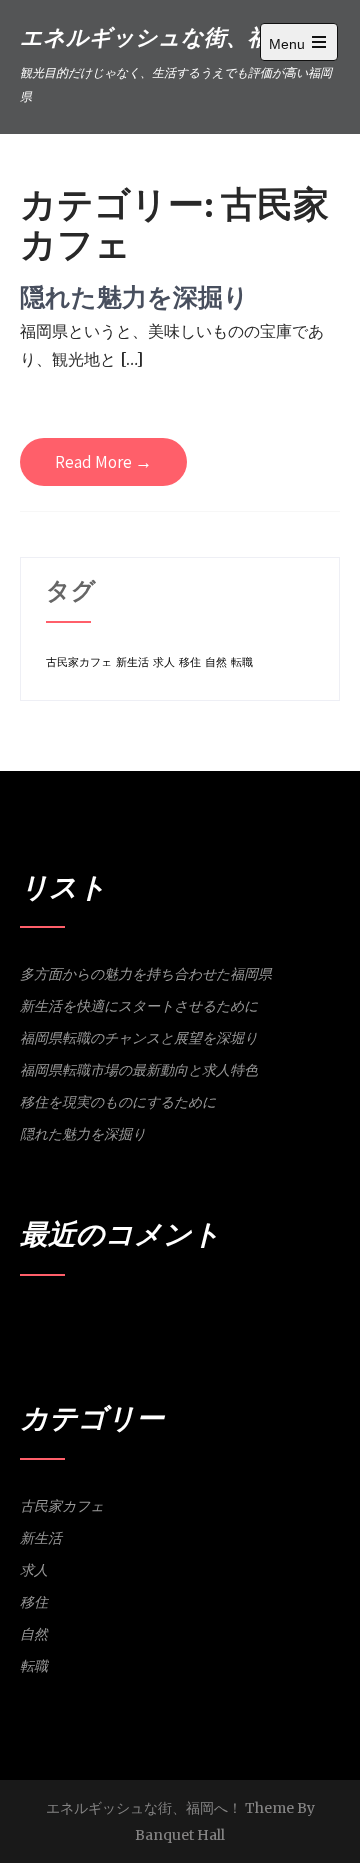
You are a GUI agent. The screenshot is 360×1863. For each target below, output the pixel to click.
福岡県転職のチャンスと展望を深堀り (139, 1038)
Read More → (103, 462)
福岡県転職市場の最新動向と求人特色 (139, 1070)
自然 (216, 662)
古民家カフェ (79, 662)
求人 (164, 662)
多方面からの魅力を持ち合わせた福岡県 (146, 974)
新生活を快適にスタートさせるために (139, 1006)
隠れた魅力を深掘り (134, 296)
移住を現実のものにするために (118, 1102)
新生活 (132, 662)
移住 (190, 662)
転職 (242, 662)
